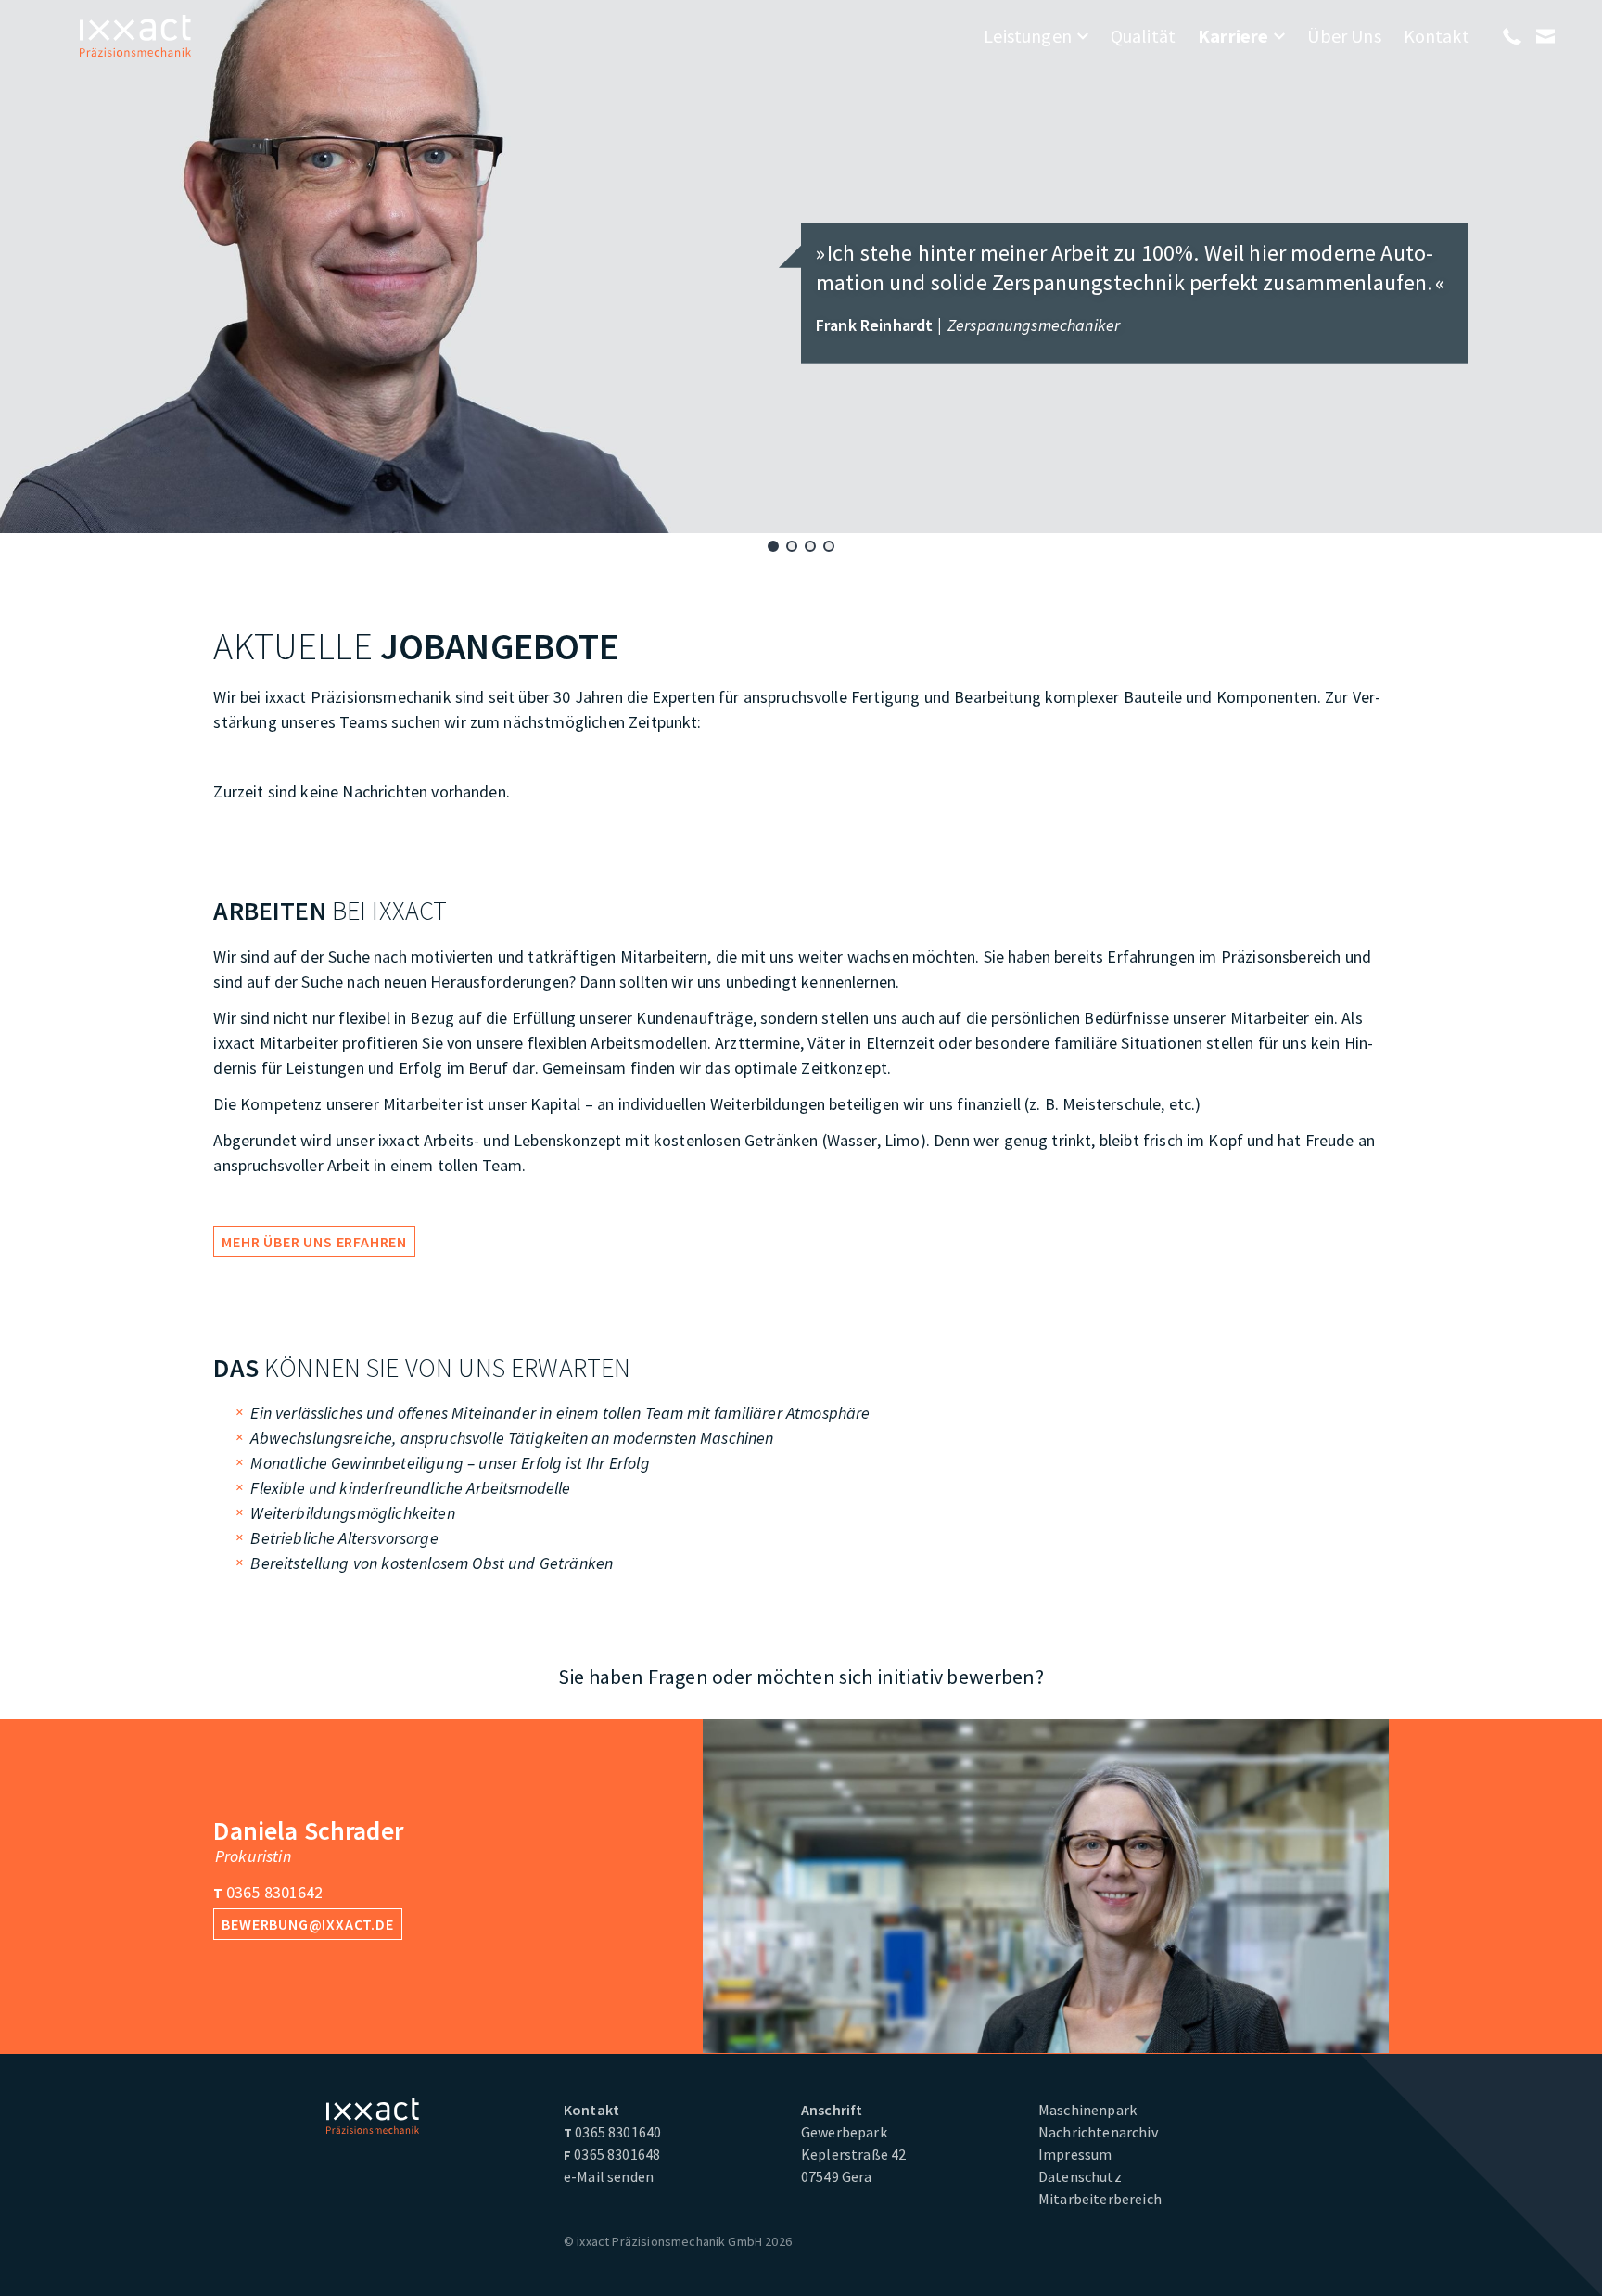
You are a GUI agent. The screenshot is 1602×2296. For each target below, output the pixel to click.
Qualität (1143, 36)
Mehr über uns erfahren (314, 1242)
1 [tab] (773, 546)
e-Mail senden (609, 2176)
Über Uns (1344, 36)
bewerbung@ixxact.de (307, 1924)
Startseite (135, 36)
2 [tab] (792, 546)
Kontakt (1437, 36)
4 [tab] (829, 546)
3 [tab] (810, 546)
